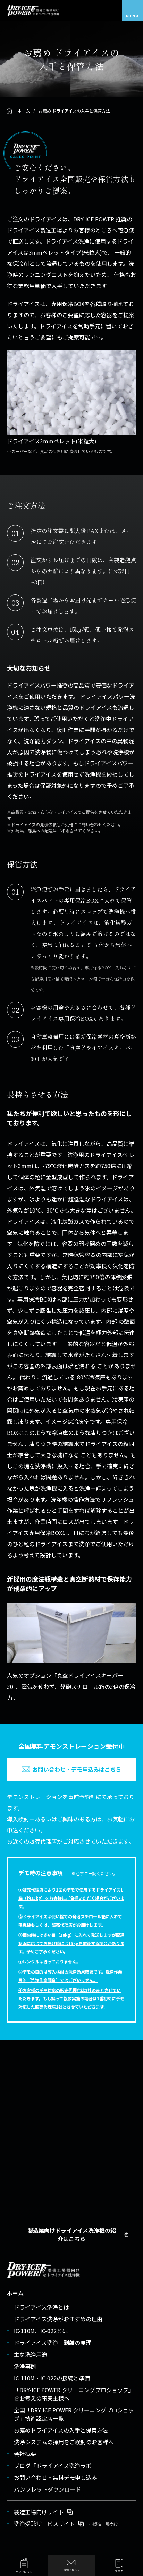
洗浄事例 (25, 2366)
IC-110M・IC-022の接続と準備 (52, 2378)
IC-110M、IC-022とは (41, 2331)
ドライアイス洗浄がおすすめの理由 (58, 2319)
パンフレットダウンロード (47, 2489)
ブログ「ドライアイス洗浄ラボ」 (55, 2466)
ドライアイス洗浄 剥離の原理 (53, 2343)
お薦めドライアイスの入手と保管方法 (61, 2430)
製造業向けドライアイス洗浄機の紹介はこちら (72, 2234)
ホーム (15, 2293)
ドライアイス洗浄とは (41, 2307)
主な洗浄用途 (31, 2354)
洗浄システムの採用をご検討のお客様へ (64, 2442)
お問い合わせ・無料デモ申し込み (56, 2477)
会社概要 (25, 2454)
